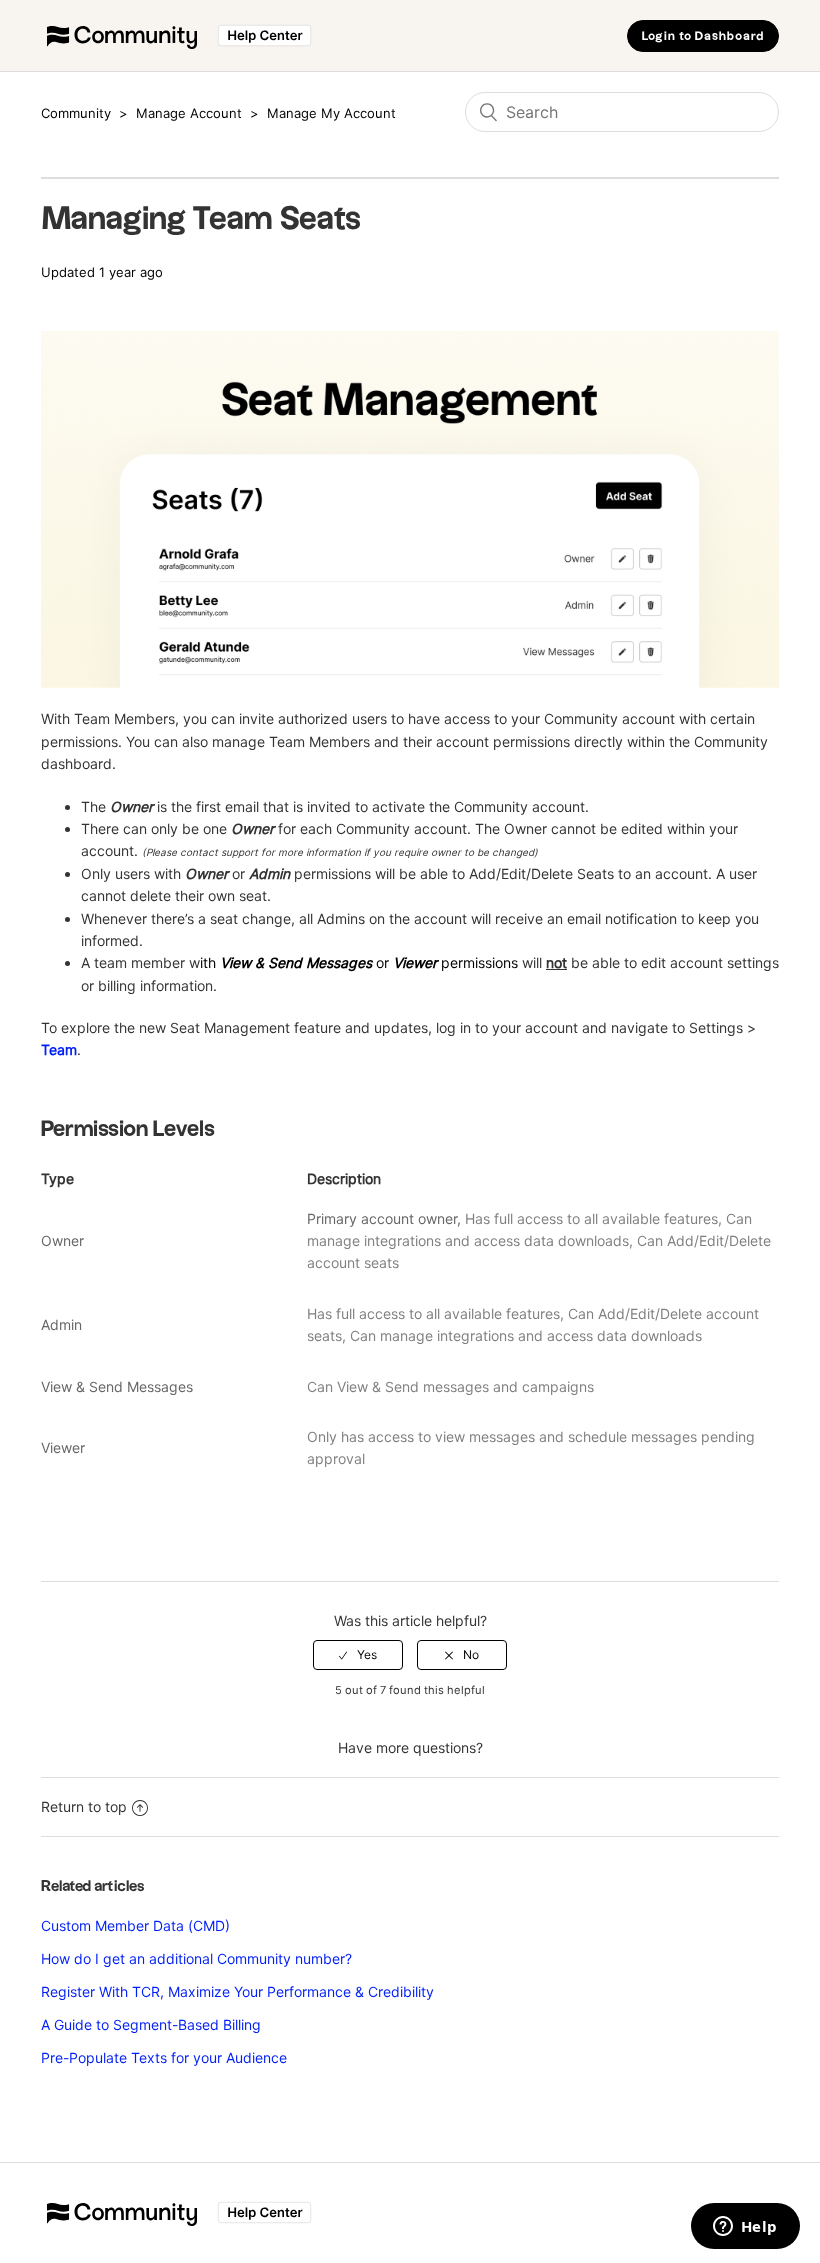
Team (59, 1049)
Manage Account (189, 113)
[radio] (358, 1655)
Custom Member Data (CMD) (135, 1925)
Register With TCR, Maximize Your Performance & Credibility (237, 1991)
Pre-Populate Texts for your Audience (164, 2057)
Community (76, 113)
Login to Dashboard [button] (703, 36)
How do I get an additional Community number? (196, 1958)
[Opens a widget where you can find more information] (745, 2228)
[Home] (178, 45)
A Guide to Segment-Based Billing (151, 2024)
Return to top (84, 1806)
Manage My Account (331, 113)
